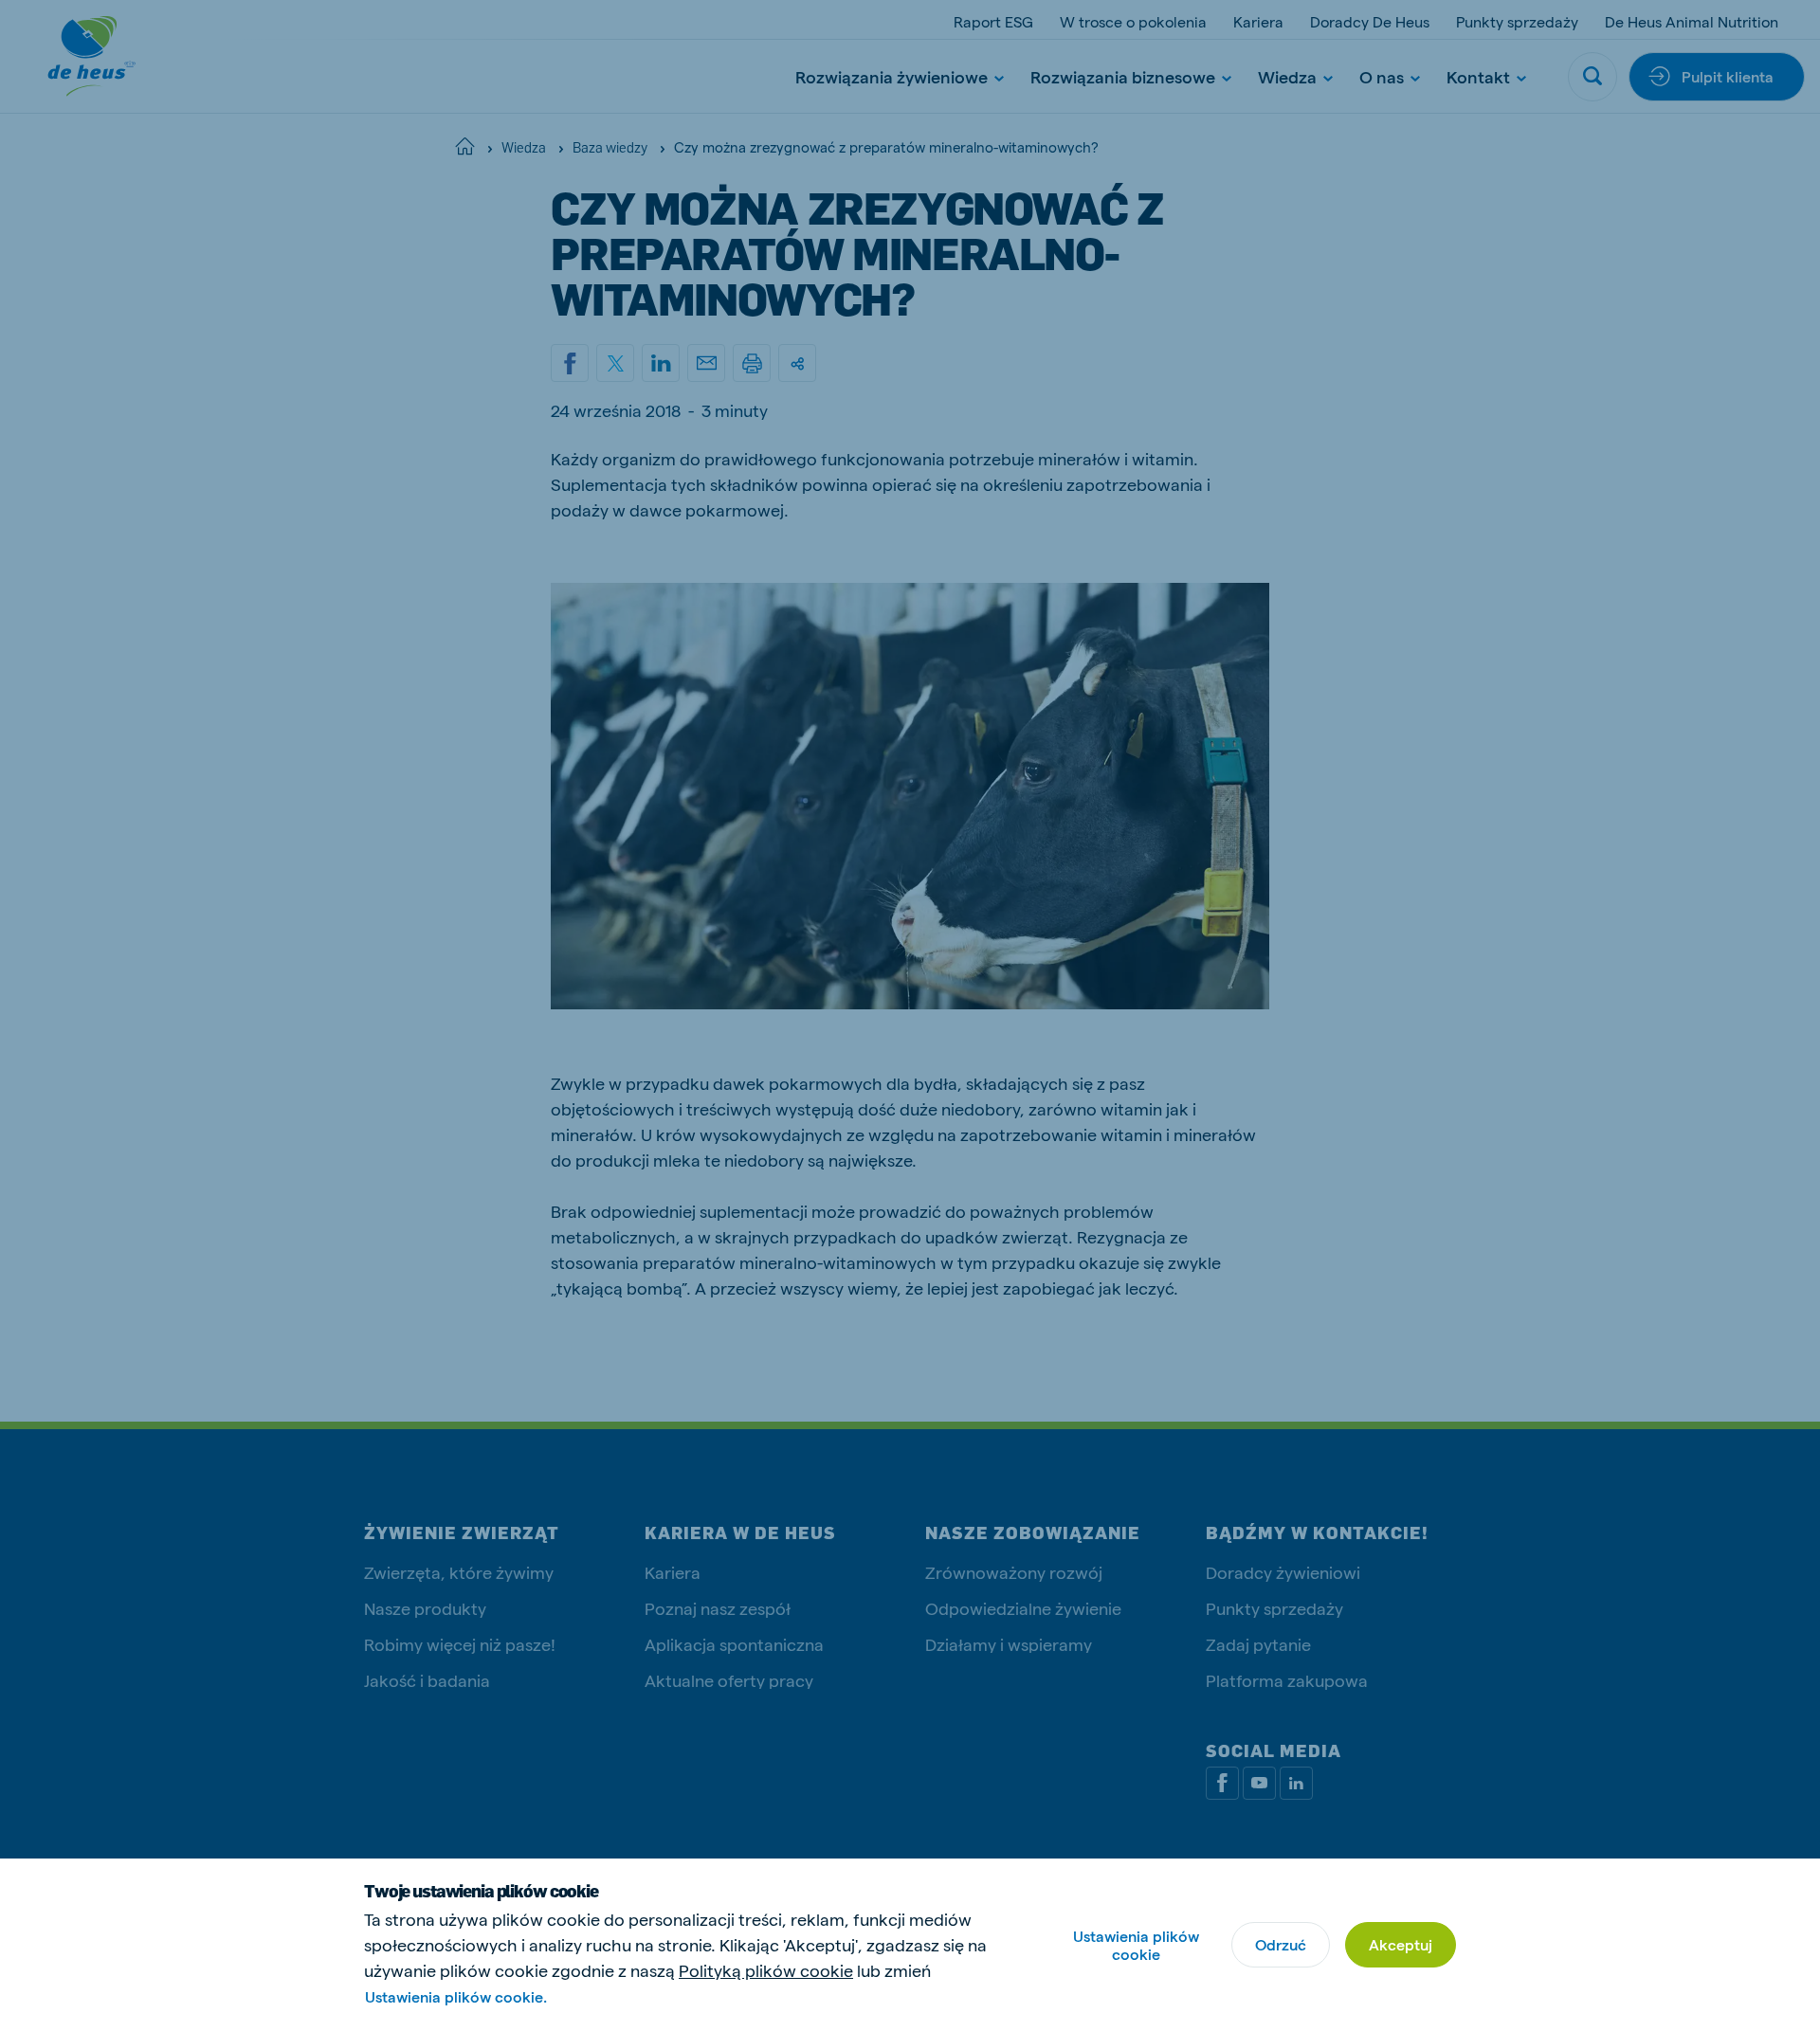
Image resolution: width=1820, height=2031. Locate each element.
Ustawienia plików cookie (1136, 1945)
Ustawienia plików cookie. (456, 1996)
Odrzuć (1281, 1944)
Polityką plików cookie (766, 1970)
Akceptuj (1401, 1944)
